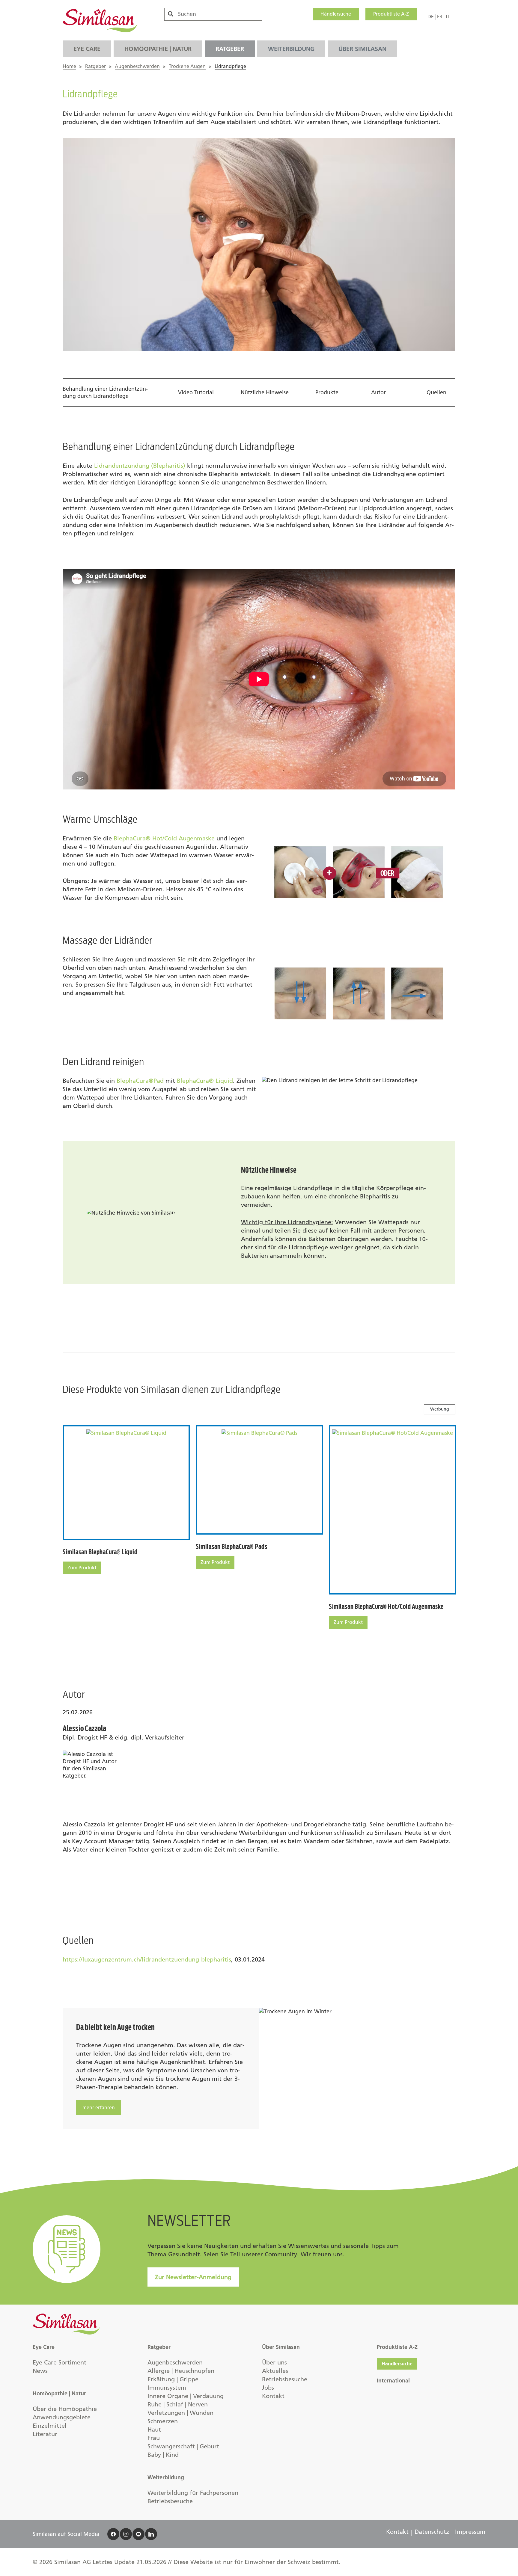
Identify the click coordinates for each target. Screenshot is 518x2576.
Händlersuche (336, 14)
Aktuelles (275, 2371)
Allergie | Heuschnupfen (181, 2371)
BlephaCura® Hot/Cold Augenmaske (164, 838)
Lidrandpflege (230, 66)
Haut (154, 2429)
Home (69, 66)
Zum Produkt (82, 1568)
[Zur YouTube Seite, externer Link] (138, 2534)
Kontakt (273, 2396)
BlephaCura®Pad (140, 1081)
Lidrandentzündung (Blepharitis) (140, 466)
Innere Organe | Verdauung (186, 2396)
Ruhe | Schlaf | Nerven (178, 2404)
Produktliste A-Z (391, 14)
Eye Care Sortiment (60, 2362)
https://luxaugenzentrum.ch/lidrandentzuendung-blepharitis (147, 1959)
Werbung (440, 1409)
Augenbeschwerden (137, 66)
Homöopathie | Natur (158, 49)
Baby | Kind (163, 2455)
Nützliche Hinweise (265, 392)
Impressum (470, 2532)
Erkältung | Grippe (173, 2379)
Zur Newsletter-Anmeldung (193, 2277)
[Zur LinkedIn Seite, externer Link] (151, 2534)
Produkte (327, 392)
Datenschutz (432, 2532)
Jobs (268, 2388)
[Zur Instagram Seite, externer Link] (126, 2534)
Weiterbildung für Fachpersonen (193, 2493)
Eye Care (87, 49)
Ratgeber (230, 49)
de (431, 17)
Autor (378, 392)
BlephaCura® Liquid (205, 1081)
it (448, 17)
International (393, 2381)
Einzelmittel (50, 2426)
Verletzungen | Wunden (180, 2413)
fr (440, 17)
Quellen (436, 392)
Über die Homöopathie (65, 2409)
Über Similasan (362, 49)
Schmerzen (163, 2421)
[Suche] (171, 14)
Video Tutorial (196, 392)
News (40, 2371)
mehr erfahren (99, 2108)
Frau (154, 2438)
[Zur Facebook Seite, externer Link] (113, 2534)
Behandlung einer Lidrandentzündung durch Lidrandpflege (105, 392)
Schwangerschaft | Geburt (183, 2446)
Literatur (45, 2434)
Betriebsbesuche (170, 2501)
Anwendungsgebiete (62, 2417)
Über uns (274, 2362)
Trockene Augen (187, 66)
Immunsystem (167, 2388)
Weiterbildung (291, 49)
